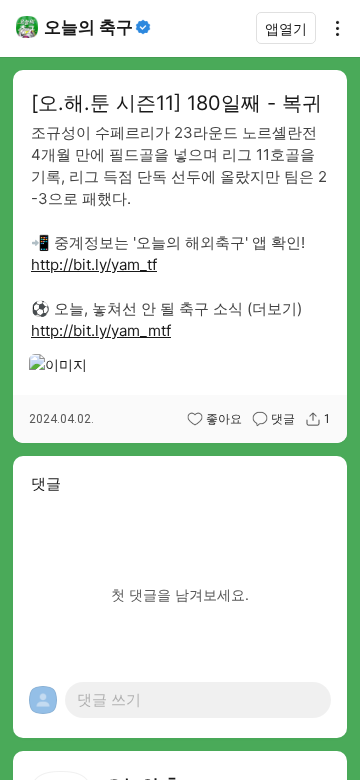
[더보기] (332, 28)
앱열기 (286, 28)
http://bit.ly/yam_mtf (101, 330)
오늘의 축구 (88, 27)
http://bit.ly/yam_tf (94, 264)
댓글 (283, 419)
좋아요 (224, 419)
